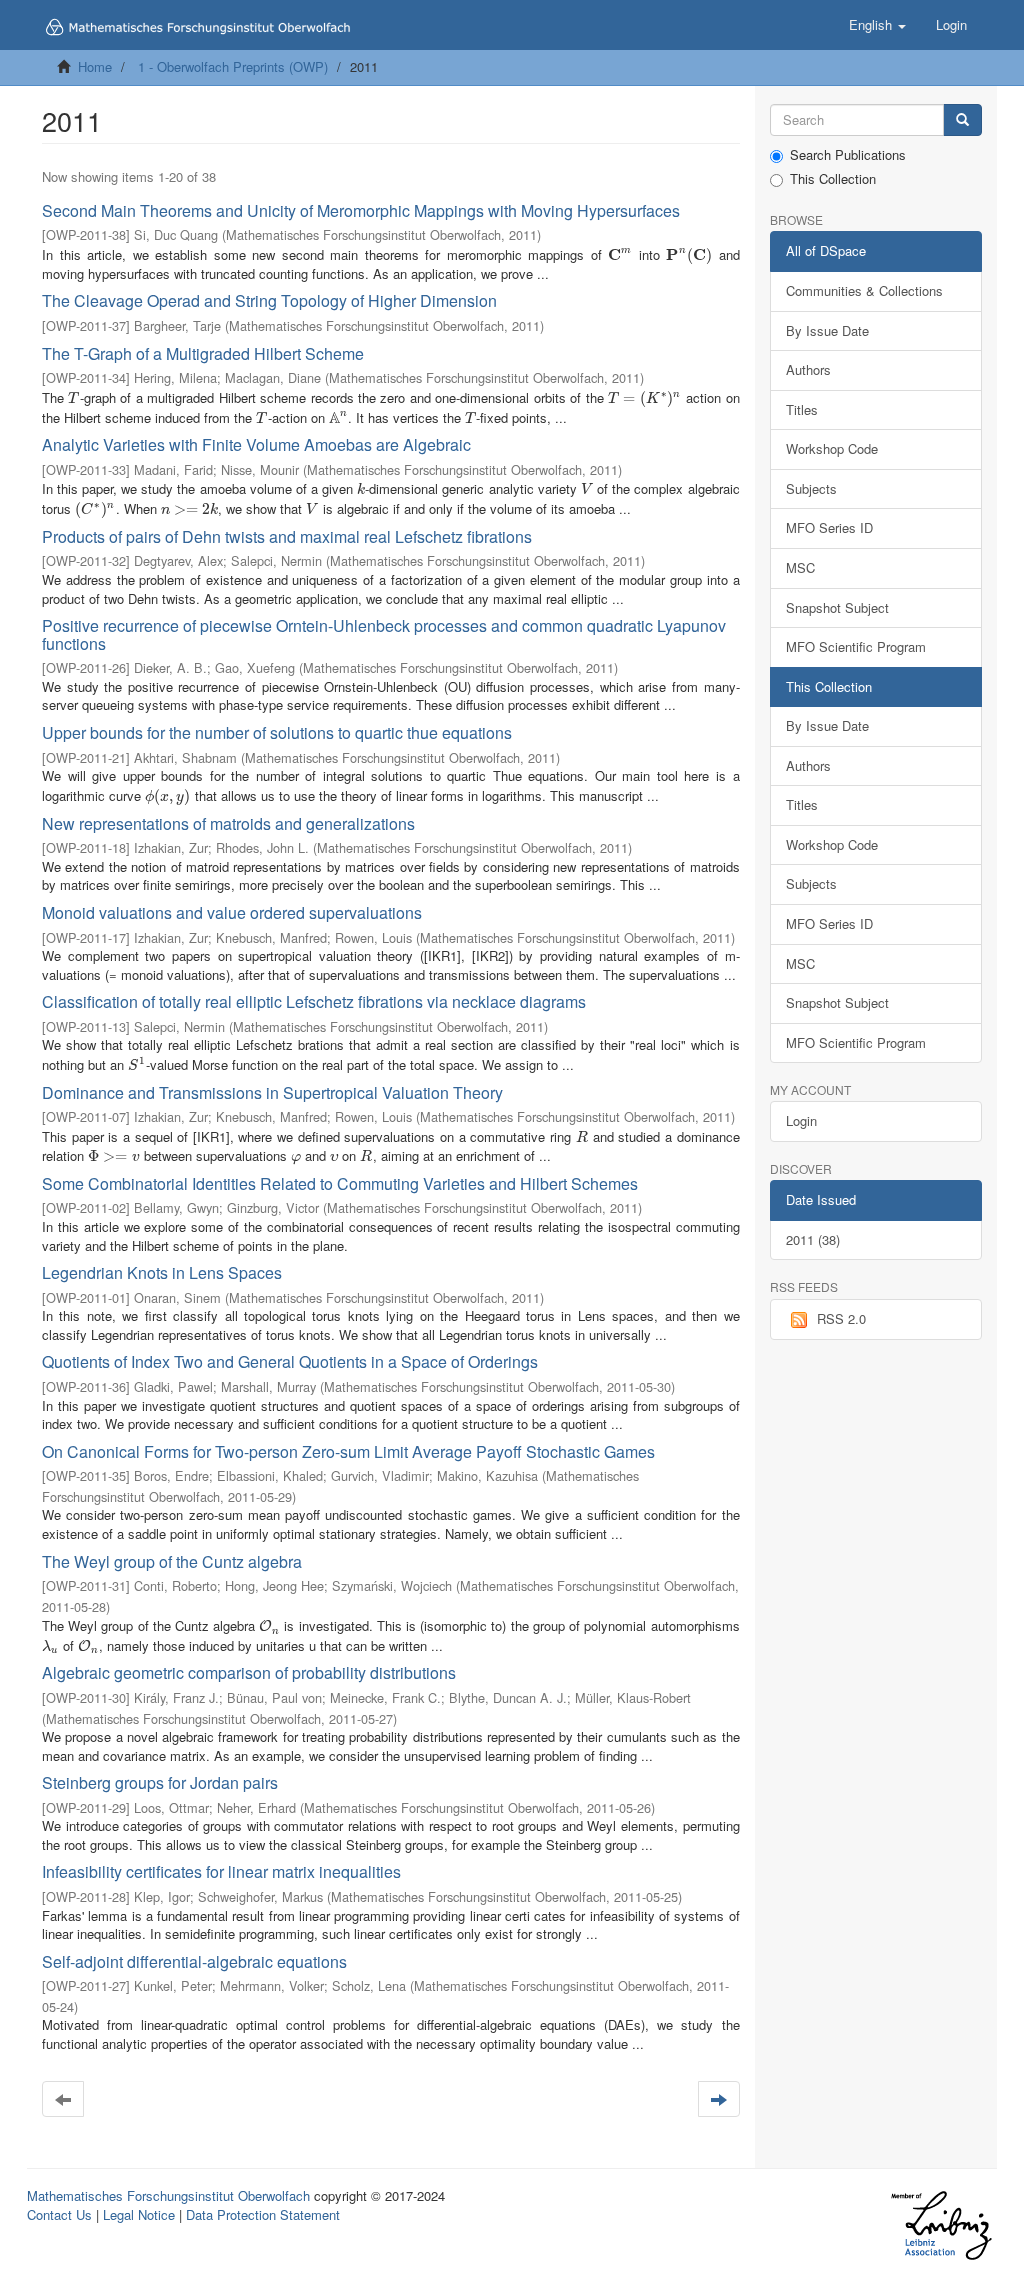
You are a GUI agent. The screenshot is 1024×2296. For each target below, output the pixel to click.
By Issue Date (827, 330)
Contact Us (59, 2214)
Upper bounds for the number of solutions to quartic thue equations (277, 732)
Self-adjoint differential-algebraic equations (194, 1961)
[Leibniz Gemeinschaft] (940, 2225)
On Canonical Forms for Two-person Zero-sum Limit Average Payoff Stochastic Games (348, 1451)
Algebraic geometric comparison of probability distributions (249, 1672)
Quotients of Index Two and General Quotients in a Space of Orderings (290, 1361)
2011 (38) (813, 1239)
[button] (877, 25)
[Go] (962, 120)
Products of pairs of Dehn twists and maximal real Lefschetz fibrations (287, 536)
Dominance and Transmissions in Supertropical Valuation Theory (272, 1092)
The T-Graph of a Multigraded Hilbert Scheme (203, 353)
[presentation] (620, 254)
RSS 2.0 (841, 1318)
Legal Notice (139, 2214)
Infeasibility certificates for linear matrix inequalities (221, 1871)
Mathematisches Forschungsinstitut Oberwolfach (168, 2195)
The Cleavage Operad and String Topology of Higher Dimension (269, 300)
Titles (802, 409)
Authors (808, 369)
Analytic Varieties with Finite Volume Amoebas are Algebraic (256, 444)
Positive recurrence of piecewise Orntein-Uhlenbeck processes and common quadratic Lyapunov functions (384, 634)
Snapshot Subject (837, 607)
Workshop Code (832, 448)
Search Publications (848, 155)
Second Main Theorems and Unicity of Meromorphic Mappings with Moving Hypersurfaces (361, 210)
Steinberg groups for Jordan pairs (160, 1782)
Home (95, 66)
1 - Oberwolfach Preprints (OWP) (233, 66)
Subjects (811, 488)
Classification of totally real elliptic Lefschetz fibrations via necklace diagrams (314, 1001)
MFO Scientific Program (856, 646)
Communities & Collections (864, 290)
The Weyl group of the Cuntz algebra (172, 1561)
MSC (800, 567)
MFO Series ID (829, 527)
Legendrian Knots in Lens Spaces (162, 1272)
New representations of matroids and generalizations (228, 823)
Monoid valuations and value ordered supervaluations (232, 912)
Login (801, 1120)
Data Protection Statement (263, 2214)
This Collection (833, 179)
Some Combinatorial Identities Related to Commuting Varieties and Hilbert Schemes (340, 1183)
